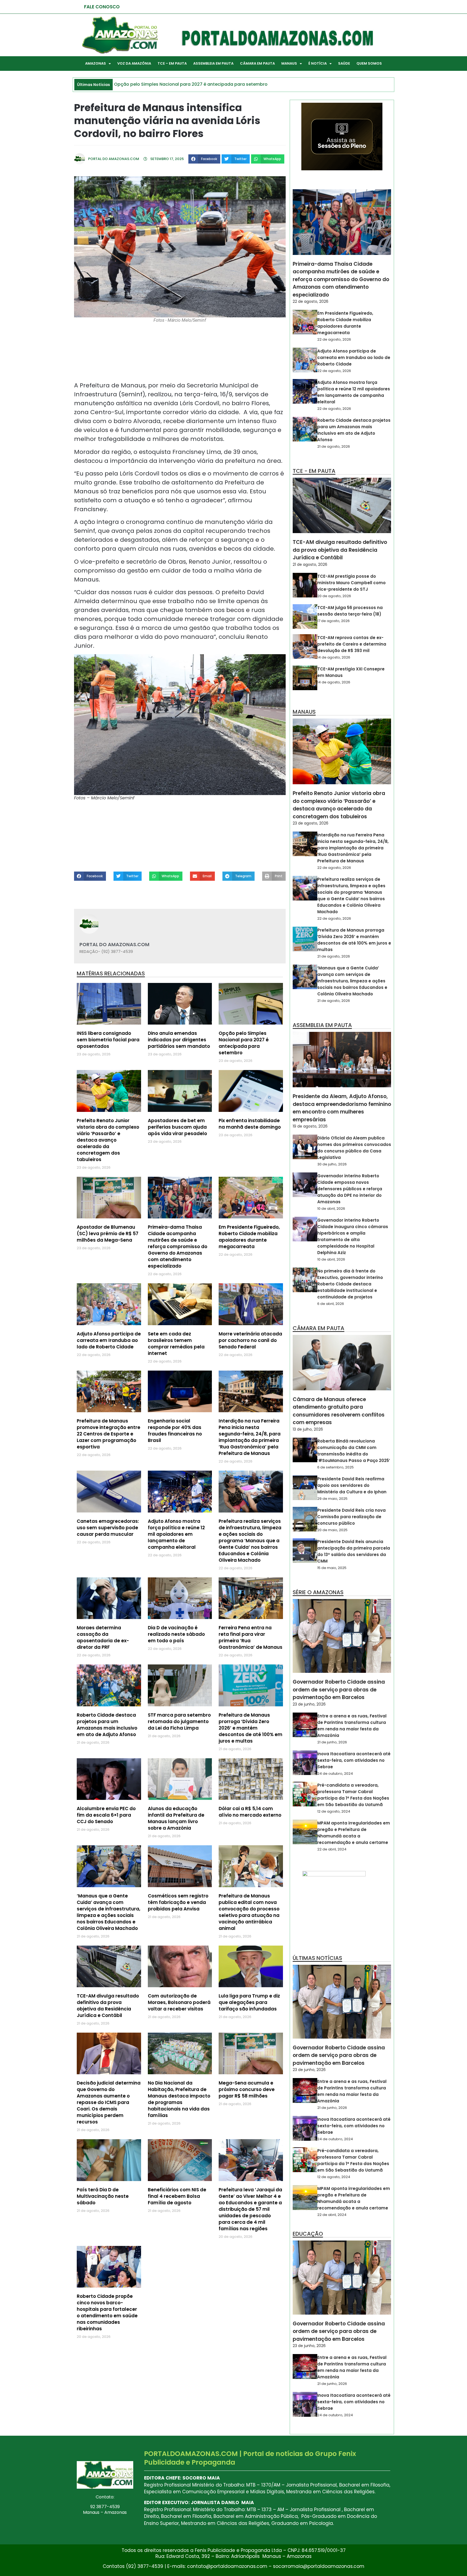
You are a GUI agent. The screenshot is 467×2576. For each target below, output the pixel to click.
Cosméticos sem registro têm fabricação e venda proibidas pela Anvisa (178, 1902)
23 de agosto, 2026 (311, 823)
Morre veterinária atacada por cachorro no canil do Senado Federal (250, 1340)
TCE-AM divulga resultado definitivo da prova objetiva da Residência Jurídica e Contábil (108, 2006)
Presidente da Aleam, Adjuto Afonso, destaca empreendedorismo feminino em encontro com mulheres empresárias (342, 1108)
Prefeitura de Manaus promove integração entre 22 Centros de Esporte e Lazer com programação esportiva (109, 1434)
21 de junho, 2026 (332, 1742)
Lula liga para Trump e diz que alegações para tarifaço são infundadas (249, 2002)
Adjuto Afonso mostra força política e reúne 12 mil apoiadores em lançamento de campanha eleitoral (176, 1534)
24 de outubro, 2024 (335, 1774)
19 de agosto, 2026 (310, 1126)
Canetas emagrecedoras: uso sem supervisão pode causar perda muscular (108, 1528)
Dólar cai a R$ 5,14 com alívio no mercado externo (250, 1812)
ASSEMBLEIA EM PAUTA (213, 63)
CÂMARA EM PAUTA (257, 63)
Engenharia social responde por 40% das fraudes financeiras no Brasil (175, 1431)
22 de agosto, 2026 (311, 301)
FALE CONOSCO (102, 7)
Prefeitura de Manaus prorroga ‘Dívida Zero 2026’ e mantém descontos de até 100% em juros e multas (251, 1728)
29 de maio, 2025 (332, 1499)
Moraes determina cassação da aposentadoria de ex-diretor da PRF (103, 1637)
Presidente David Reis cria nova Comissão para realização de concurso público (351, 1517)
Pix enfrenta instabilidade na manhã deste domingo (250, 1124)
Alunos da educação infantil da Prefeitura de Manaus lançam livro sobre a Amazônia (176, 1818)
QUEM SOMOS (369, 63)
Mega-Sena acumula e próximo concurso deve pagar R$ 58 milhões (247, 2089)
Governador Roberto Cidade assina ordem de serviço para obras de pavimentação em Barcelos (339, 1690)
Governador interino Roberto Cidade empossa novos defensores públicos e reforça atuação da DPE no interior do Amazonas (350, 1189)
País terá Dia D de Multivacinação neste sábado (103, 2196)
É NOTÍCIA (318, 63)
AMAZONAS (96, 63)
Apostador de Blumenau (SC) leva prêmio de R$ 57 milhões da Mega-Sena (108, 1234)
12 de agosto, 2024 (334, 1811)
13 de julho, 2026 (308, 1429)
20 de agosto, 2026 (334, 596)
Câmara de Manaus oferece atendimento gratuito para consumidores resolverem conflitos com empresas (339, 1411)
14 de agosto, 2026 (334, 657)
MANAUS (289, 63)
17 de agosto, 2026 (333, 621)
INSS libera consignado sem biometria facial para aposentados (108, 1040)
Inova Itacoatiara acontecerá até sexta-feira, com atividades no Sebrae (354, 1760)
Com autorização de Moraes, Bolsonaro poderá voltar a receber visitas (179, 2002)
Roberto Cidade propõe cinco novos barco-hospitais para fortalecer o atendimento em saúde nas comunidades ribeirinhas (107, 2312)
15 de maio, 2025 (332, 1568)
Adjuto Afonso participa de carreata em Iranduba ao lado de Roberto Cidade (109, 1340)
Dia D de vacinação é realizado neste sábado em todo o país (176, 1634)
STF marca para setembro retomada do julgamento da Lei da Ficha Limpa (179, 1721)
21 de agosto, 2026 (334, 446)
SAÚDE (344, 63)
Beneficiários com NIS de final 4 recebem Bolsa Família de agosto (177, 2196)
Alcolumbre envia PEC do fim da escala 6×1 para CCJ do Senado (106, 1815)
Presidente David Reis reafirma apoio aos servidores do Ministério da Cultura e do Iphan (352, 1485)
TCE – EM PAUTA (172, 63)
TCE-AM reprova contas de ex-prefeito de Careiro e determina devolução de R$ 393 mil (352, 644)
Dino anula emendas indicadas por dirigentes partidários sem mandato (179, 1040)
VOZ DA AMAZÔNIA (134, 63)
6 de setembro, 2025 (336, 1467)
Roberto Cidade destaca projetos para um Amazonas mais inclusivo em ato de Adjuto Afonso (107, 1725)
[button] (204, 159)
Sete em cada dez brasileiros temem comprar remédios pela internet (176, 1344)
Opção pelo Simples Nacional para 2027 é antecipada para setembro (244, 1043)
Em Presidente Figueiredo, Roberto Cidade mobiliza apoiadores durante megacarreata (249, 1237)
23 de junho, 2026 (309, 1704)
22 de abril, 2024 (332, 1849)
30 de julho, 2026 (332, 1164)
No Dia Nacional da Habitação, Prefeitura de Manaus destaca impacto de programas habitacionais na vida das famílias (179, 2099)
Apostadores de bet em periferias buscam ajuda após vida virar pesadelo (177, 1127)
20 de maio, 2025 (332, 1530)
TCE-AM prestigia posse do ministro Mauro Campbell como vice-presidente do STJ (351, 583)
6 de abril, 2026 (331, 1304)
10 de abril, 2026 (331, 1209)
